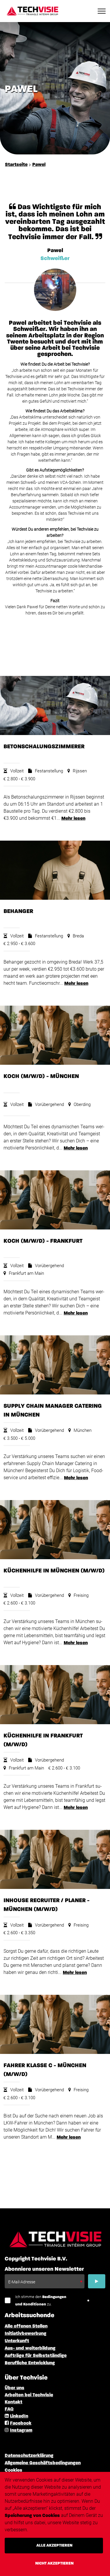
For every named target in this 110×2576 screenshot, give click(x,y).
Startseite (16, 165)
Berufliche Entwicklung (30, 2363)
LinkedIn (19, 2416)
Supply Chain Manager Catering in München (53, 1410)
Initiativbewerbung (26, 2334)
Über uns (15, 2388)
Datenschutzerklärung (29, 2456)
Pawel (39, 165)
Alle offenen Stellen (26, 2326)
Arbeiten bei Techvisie (29, 2395)
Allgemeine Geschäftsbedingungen (43, 2463)
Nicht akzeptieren (54, 2563)
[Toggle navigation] (102, 11)
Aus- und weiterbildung (30, 2348)
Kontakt (13, 2402)
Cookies (13, 2470)
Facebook (21, 2423)
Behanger (18, 911)
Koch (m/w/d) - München (41, 1076)
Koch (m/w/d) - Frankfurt (43, 1241)
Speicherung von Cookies (32, 2516)
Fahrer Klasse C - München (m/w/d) (45, 2070)
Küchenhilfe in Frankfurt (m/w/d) (43, 1740)
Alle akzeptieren (54, 2545)
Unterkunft (17, 2341)
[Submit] (97, 2281)
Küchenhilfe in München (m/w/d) (54, 1571)
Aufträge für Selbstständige (36, 2356)
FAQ (9, 2409)
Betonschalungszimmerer (44, 747)
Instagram (21, 2430)
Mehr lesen (73, 819)
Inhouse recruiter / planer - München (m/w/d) (46, 1905)
